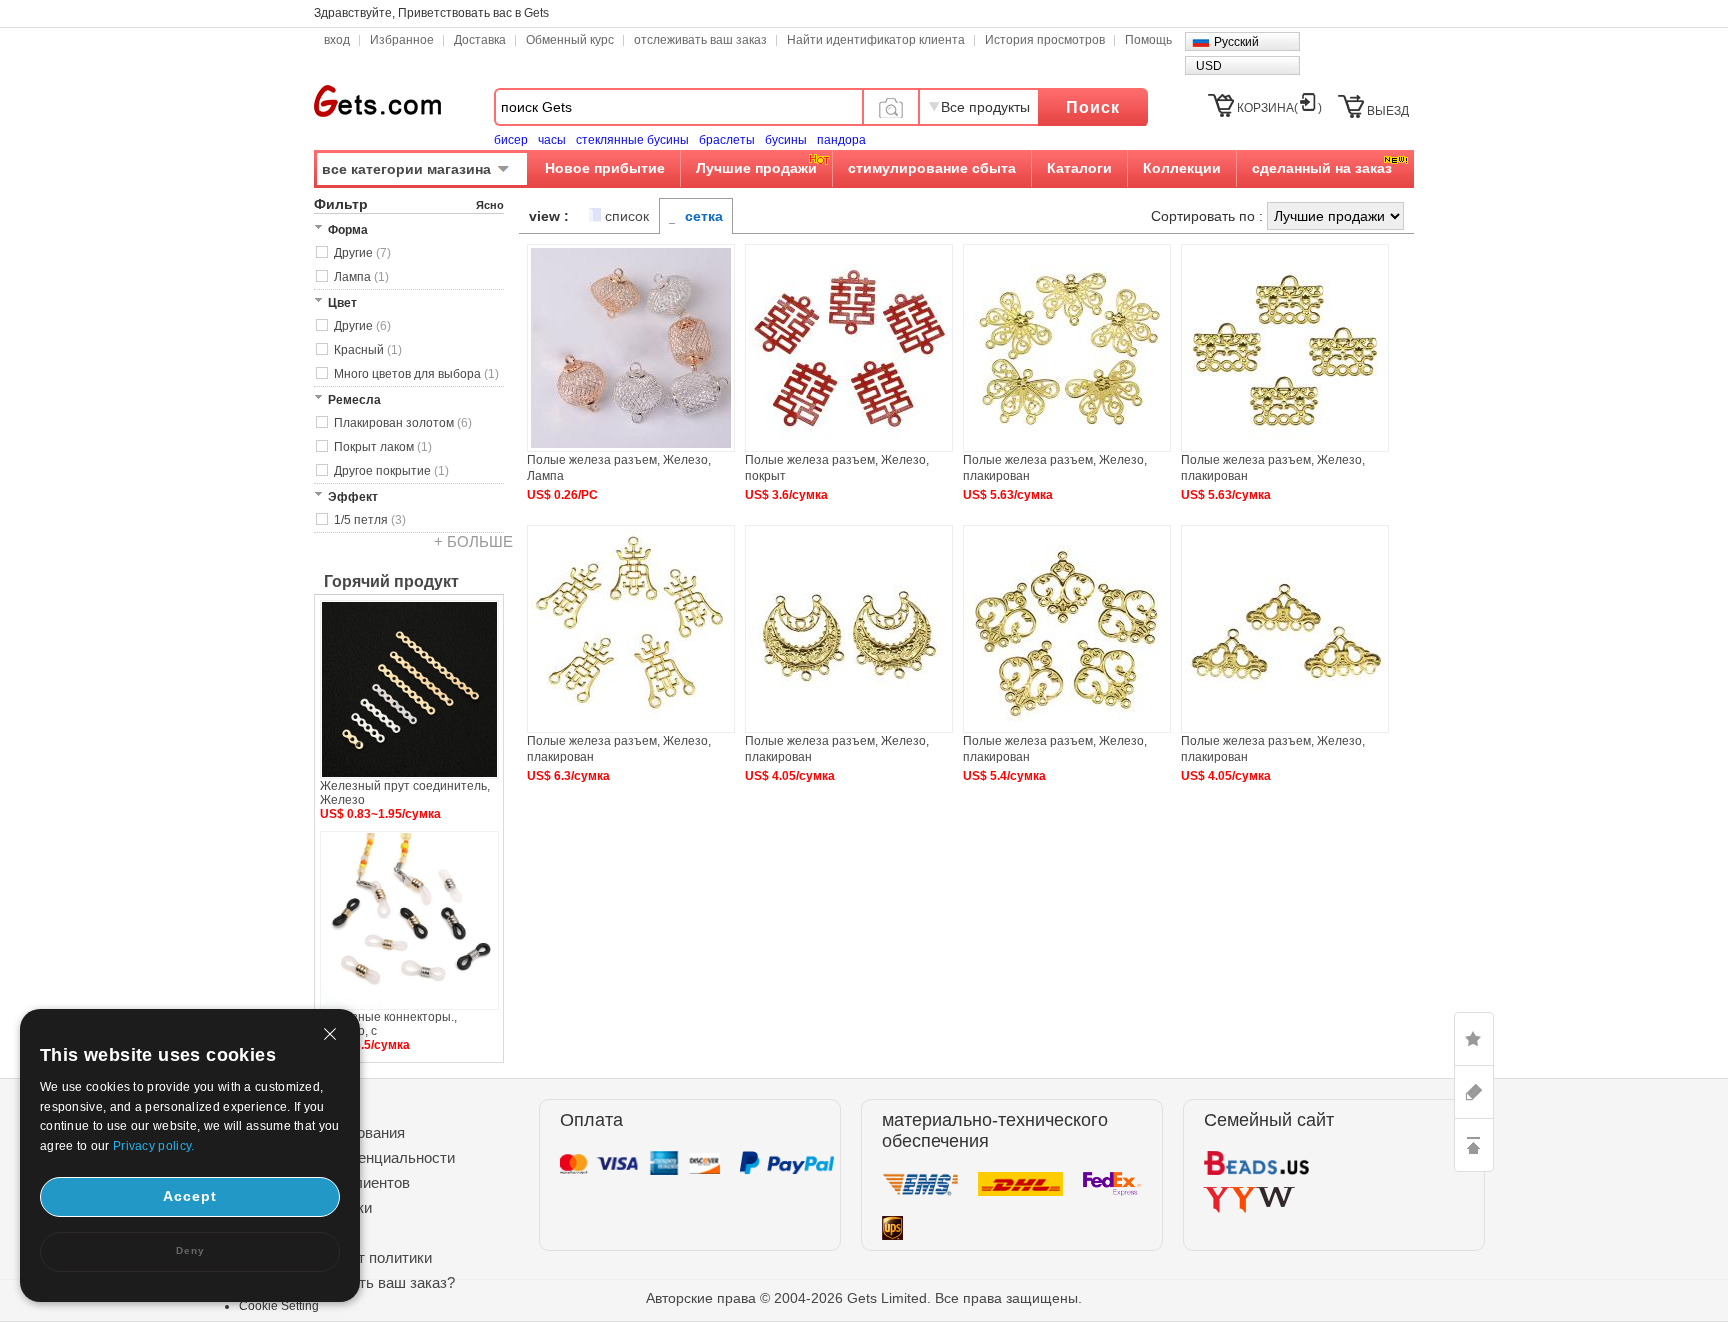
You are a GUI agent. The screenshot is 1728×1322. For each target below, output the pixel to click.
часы (552, 140)
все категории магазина (406, 169)
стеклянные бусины (632, 140)
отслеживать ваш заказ (700, 40)
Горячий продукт (391, 581)
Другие (362, 253)
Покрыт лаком (383, 447)
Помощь (1148, 40)
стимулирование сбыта (932, 168)
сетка (704, 216)
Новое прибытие (605, 168)
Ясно (490, 205)
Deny (190, 1250)
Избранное (402, 40)
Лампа (361, 277)
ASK (1474, 1092)
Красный (368, 350)
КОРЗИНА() (1279, 108)
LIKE (1474, 1039)
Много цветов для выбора (416, 374)
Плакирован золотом (403, 423)
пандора (841, 140)
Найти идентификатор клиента (876, 40)
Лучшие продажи (756, 168)
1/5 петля (370, 520)
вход (337, 40)
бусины (786, 140)
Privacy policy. (154, 1146)
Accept (190, 1196)
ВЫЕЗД (1388, 111)
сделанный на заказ (1322, 168)
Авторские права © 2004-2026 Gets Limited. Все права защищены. (864, 1298)
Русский (1236, 42)
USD (1209, 66)
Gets (377, 101)
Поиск (1093, 107)
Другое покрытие (391, 471)
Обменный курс (570, 40)
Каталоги (1079, 168)
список (627, 216)
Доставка (480, 40)
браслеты (727, 140)
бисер (511, 140)
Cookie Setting (279, 1306)
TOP (1474, 1145)
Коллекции (1182, 168)
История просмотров (1045, 40)
